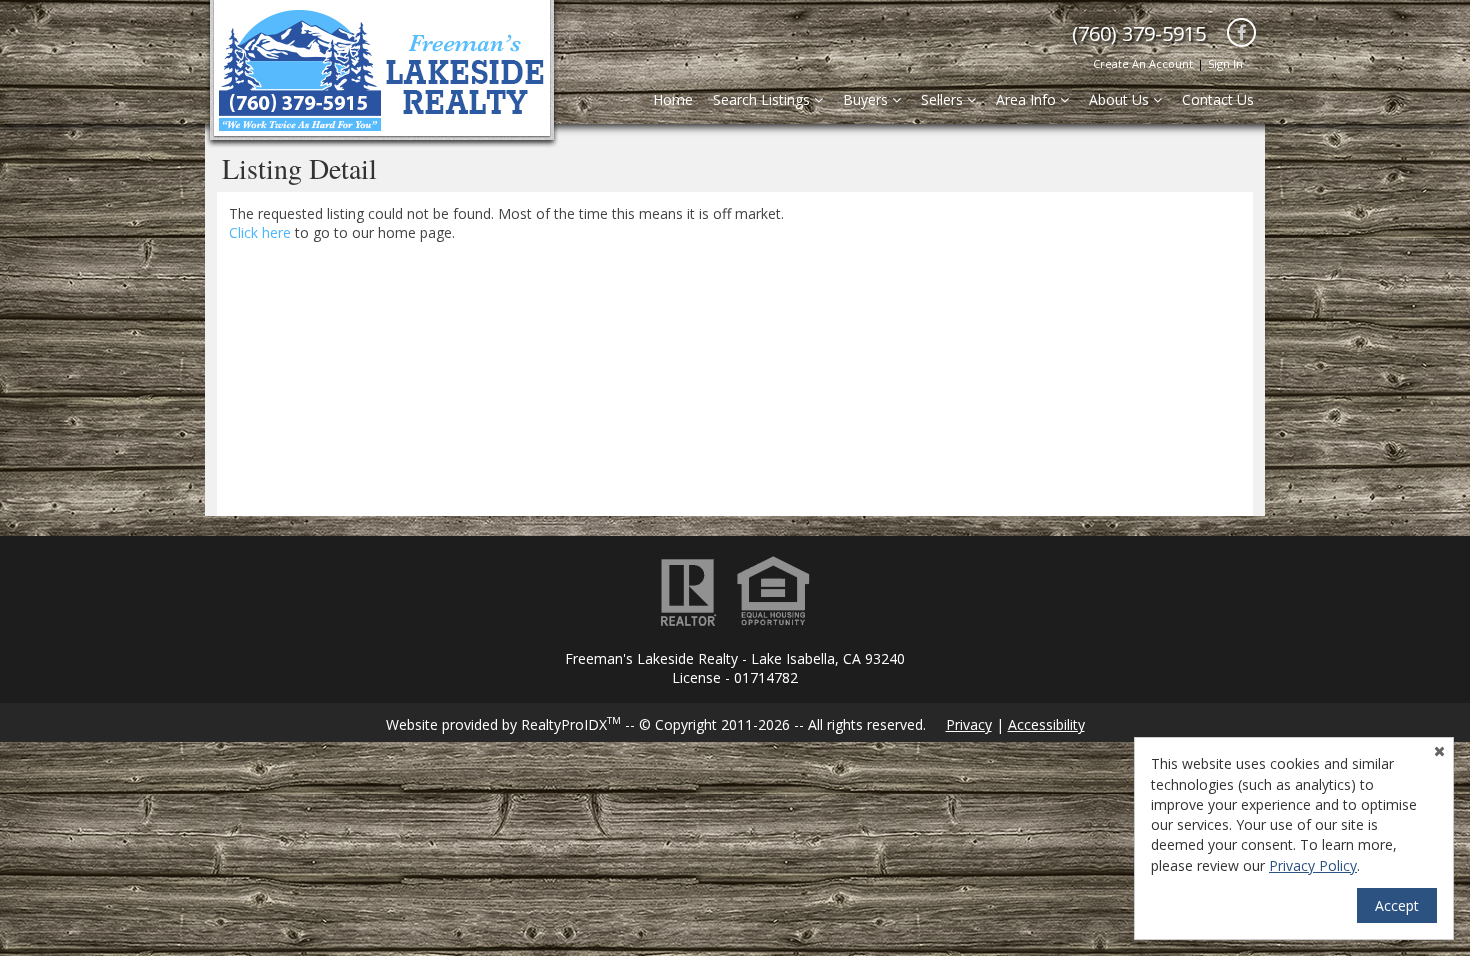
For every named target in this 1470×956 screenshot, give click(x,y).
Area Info (1028, 99)
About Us (1121, 99)
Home (673, 99)
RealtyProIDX (571, 724)
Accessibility (1046, 724)
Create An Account (1143, 63)
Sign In (1225, 63)
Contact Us (1218, 99)
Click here (260, 232)
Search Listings (763, 99)
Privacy (969, 724)
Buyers (867, 99)
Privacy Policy (1313, 865)
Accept (1397, 905)
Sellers (944, 99)
